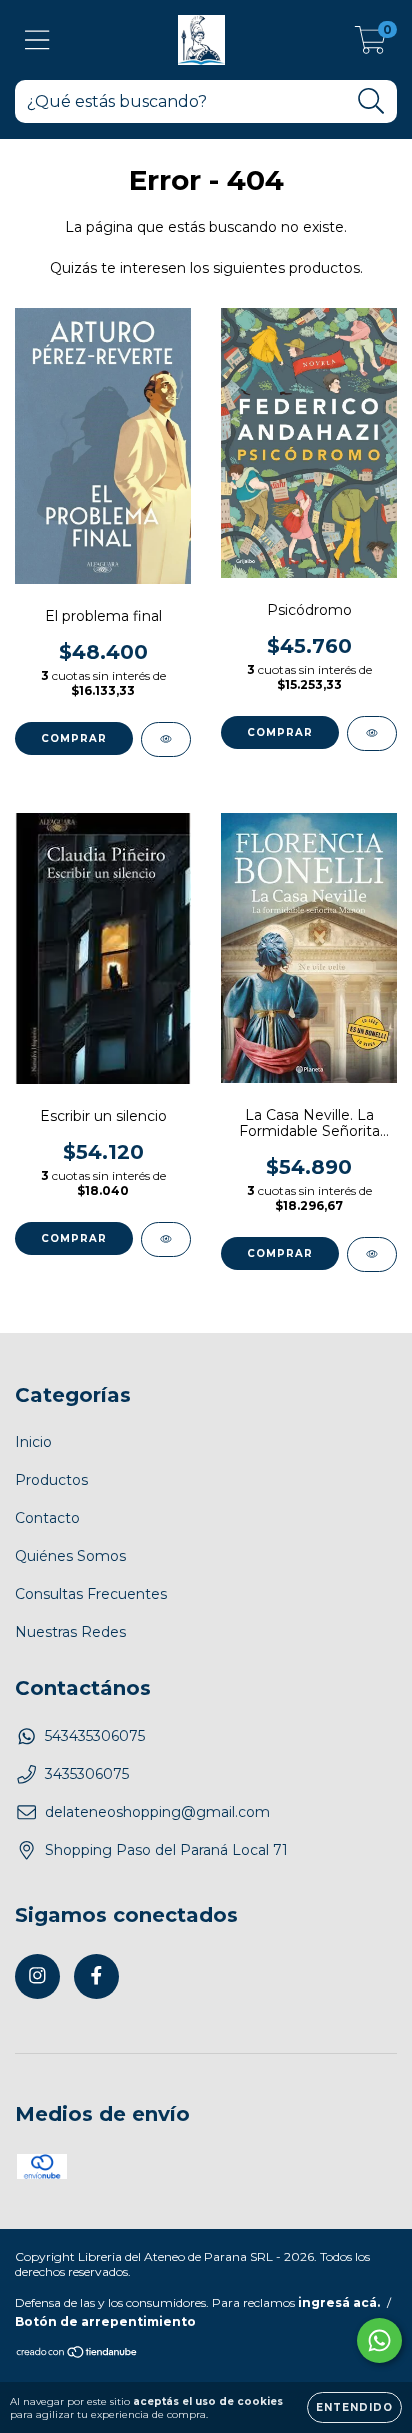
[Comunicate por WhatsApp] (379, 2340)
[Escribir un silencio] (166, 1239)
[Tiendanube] (77, 2354)
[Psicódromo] (372, 733)
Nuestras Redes (70, 1632)
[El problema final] (166, 739)
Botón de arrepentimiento (105, 2321)
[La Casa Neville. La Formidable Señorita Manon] (372, 1254)
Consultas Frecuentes (91, 1594)
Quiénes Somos (70, 1556)
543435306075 (95, 1736)
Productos (51, 1480)
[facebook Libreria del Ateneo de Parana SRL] (96, 1976)
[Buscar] (371, 101)
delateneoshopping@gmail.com (157, 1812)
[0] (370, 45)
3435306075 (87, 1774)
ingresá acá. (339, 2302)
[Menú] (37, 40)
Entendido (354, 2407)
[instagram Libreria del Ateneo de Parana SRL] (37, 1976)
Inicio (33, 1442)
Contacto (47, 1518)
